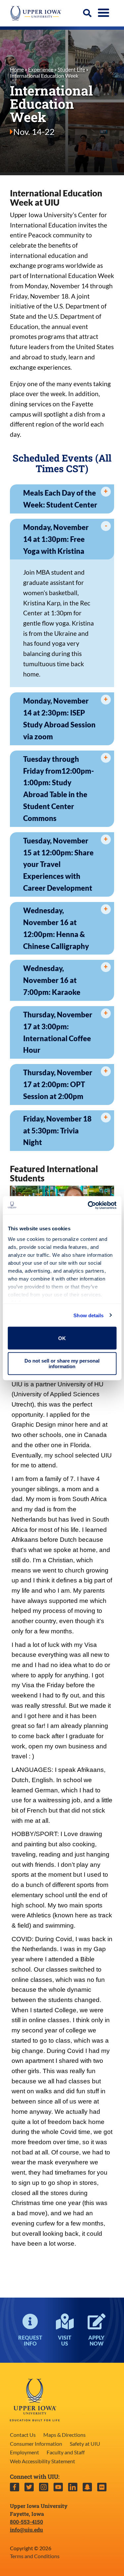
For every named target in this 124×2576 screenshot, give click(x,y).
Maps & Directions (64, 2435)
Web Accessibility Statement (42, 2461)
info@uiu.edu (26, 2530)
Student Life (71, 69)
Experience (41, 69)
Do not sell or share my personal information (62, 1363)
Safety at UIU (85, 2444)
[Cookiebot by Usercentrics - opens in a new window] (88, 1205)
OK (62, 1338)
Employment (24, 2452)
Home (17, 69)
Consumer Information (36, 2444)
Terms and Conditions (35, 2556)
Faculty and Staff (66, 2452)
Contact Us (23, 2435)
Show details (88, 1315)
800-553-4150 (26, 2522)
